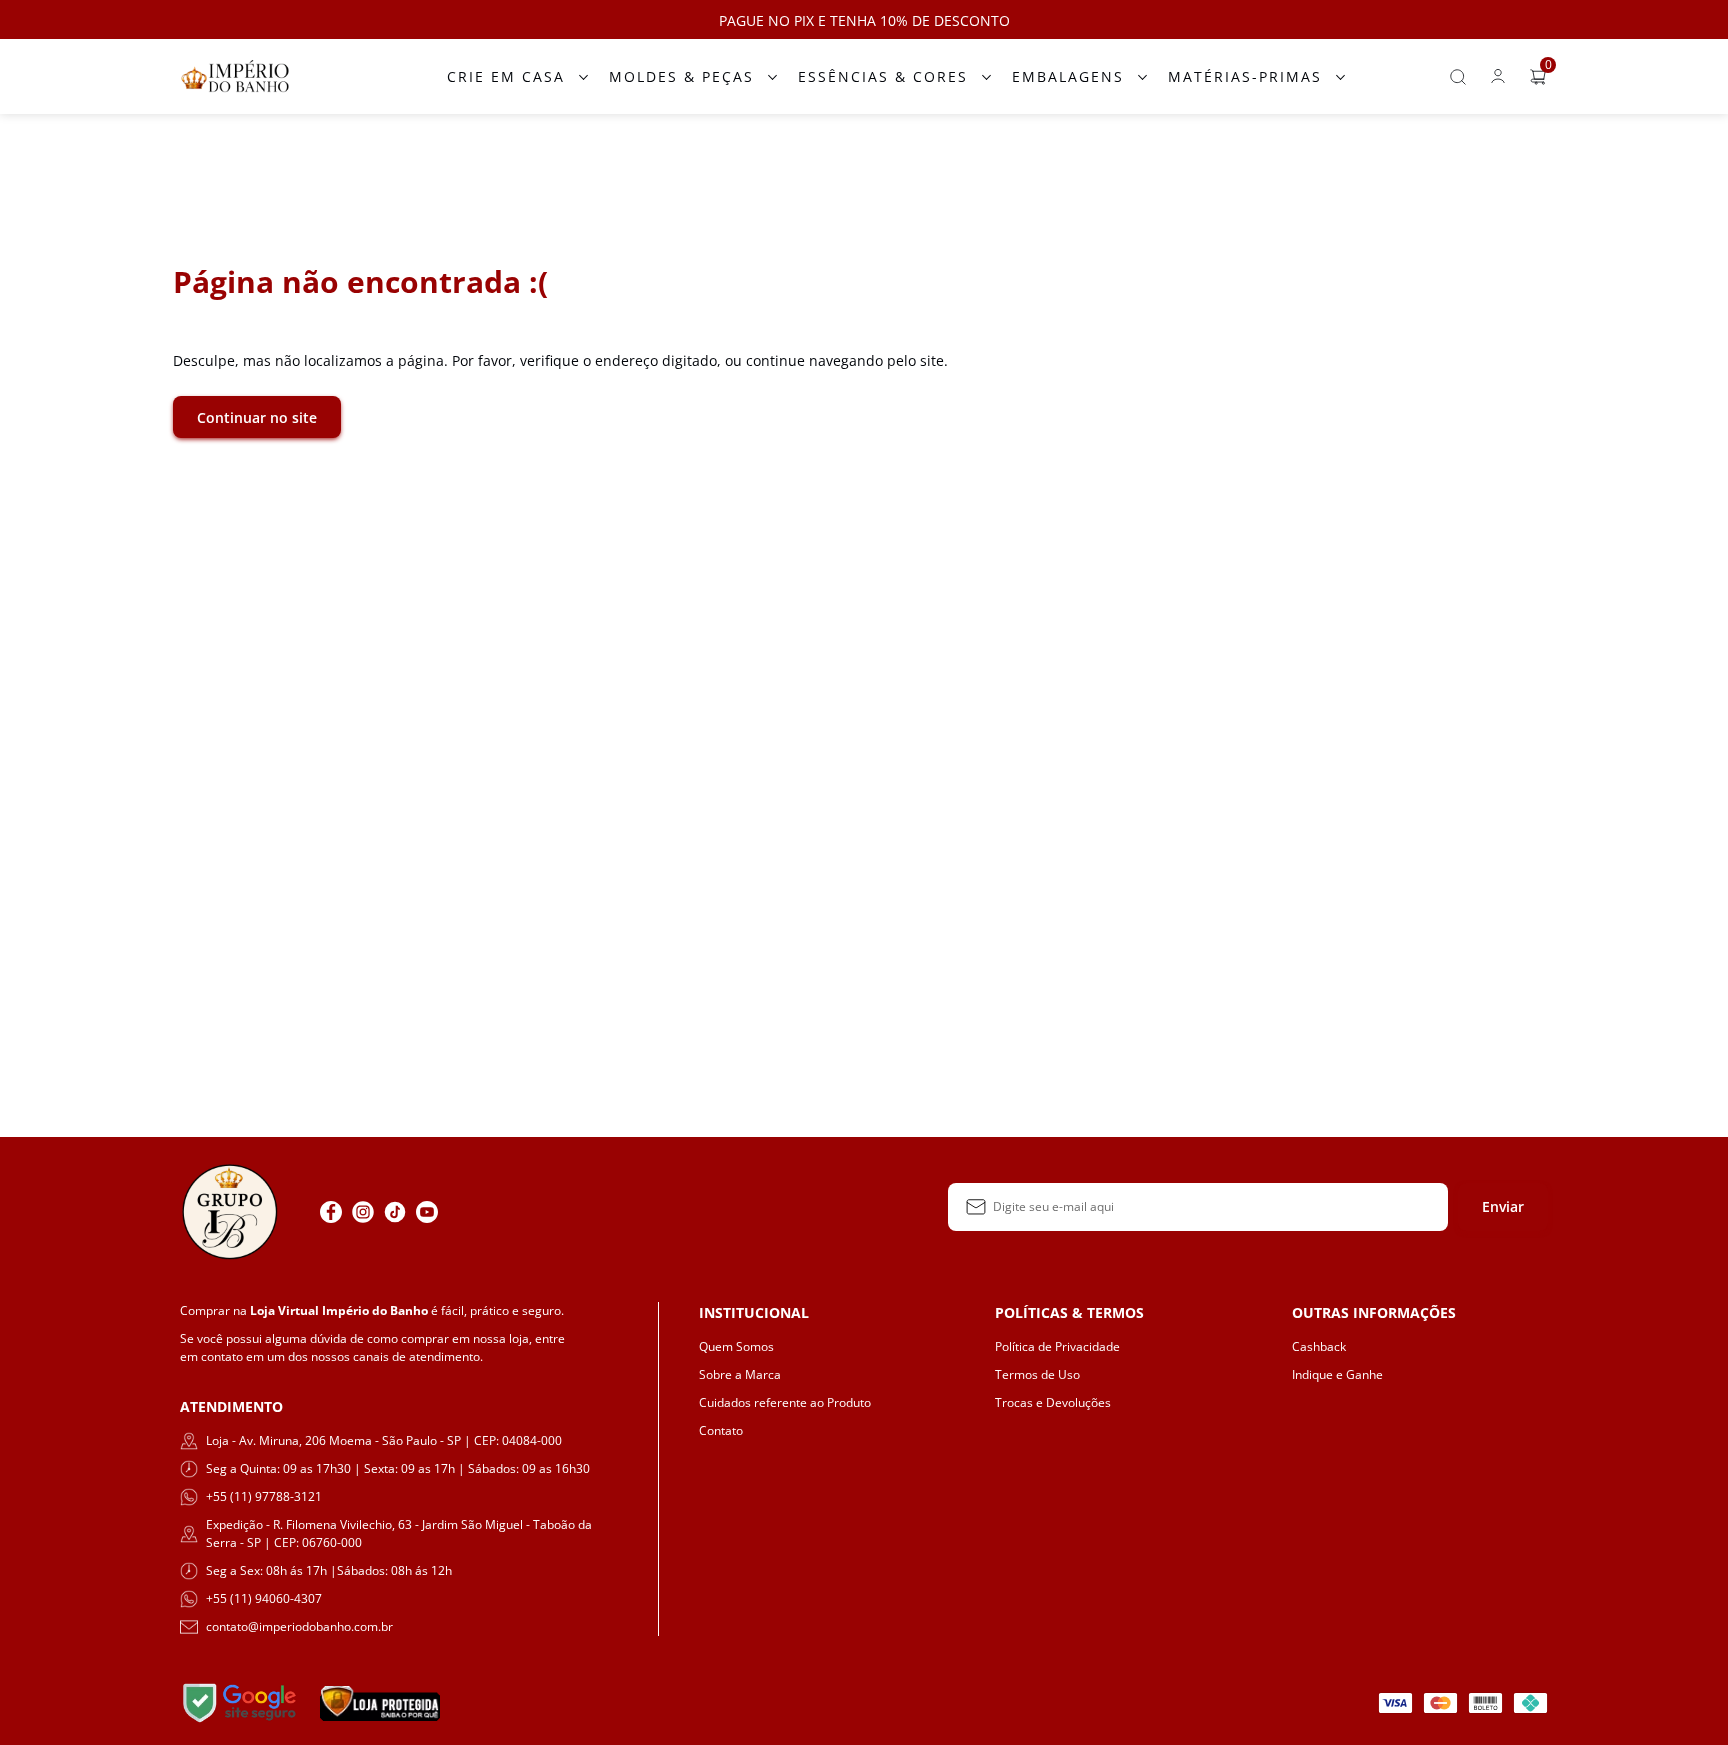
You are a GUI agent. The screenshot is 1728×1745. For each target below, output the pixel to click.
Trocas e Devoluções (1053, 1402)
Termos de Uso (1037, 1374)
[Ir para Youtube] (427, 1212)
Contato (721, 1430)
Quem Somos (736, 1346)
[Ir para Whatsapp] (459, 1212)
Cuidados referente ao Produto (785, 1402)
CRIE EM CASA (506, 76)
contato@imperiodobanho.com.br (299, 1626)
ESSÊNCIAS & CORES (883, 76)
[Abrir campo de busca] (1458, 77)
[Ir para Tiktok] (395, 1212)
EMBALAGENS (1068, 76)
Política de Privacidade (1057, 1346)
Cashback (1319, 1346)
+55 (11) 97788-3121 (264, 1496)
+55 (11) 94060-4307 (264, 1598)
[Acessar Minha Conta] (1498, 81)
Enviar (1503, 1206)
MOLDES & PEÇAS (681, 76)
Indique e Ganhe (1337, 1374)
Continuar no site (257, 417)
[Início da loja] (235, 76)
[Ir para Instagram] (363, 1212)
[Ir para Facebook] (331, 1212)
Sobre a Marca (740, 1374)
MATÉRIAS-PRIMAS (1245, 76)
